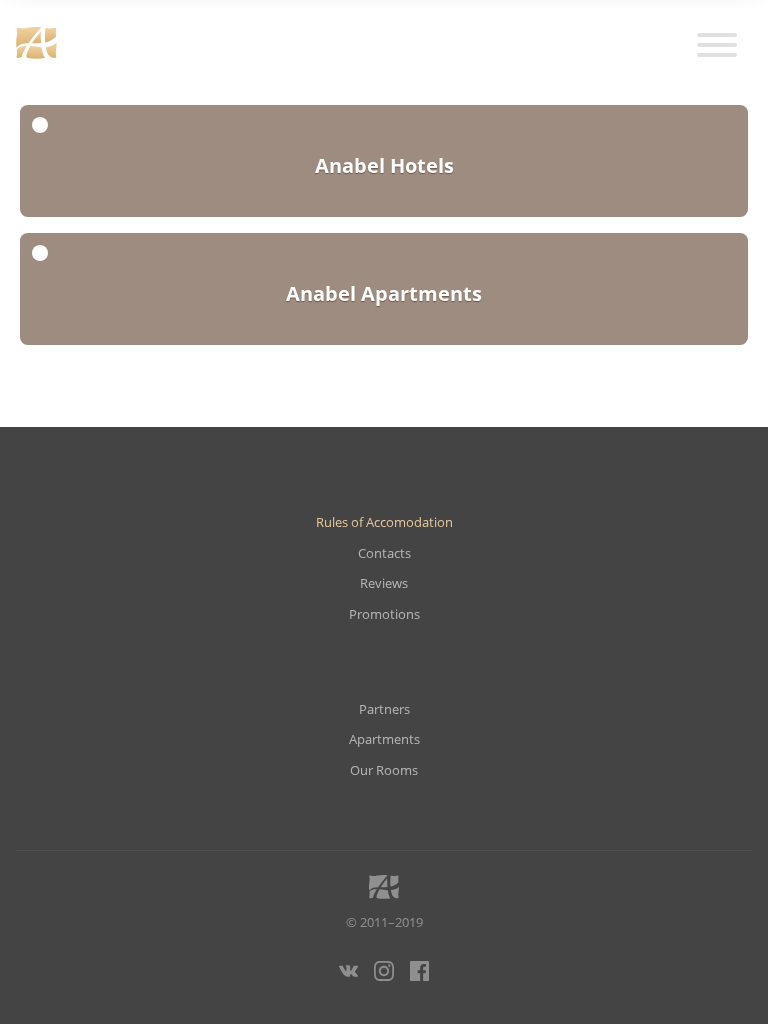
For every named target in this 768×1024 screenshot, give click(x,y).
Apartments (384, 739)
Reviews (384, 583)
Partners (384, 709)
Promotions (384, 614)
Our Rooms (384, 770)
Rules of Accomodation (384, 522)
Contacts (384, 553)
